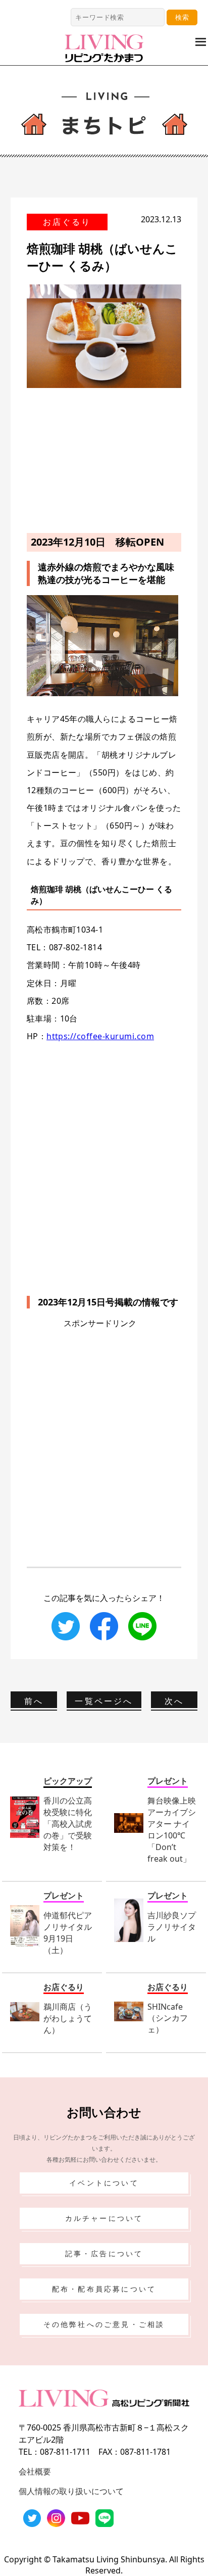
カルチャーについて (104, 2218)
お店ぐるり (67, 222)
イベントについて (104, 2183)
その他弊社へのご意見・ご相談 (104, 2324)
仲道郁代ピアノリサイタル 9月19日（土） (68, 1933)
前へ (34, 1701)
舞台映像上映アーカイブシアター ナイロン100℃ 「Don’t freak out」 (172, 1830)
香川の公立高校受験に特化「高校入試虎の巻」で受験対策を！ (68, 1824)
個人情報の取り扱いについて (71, 2491)
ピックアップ (68, 1781)
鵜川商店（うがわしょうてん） (68, 2018)
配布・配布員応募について (104, 2289)
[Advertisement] (104, 459)
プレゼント (168, 1781)
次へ (174, 1701)
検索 (182, 17)
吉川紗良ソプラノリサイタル (172, 1927)
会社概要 (35, 2471)
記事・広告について (104, 2253)
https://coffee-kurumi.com (100, 1036)
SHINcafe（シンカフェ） (168, 2018)
